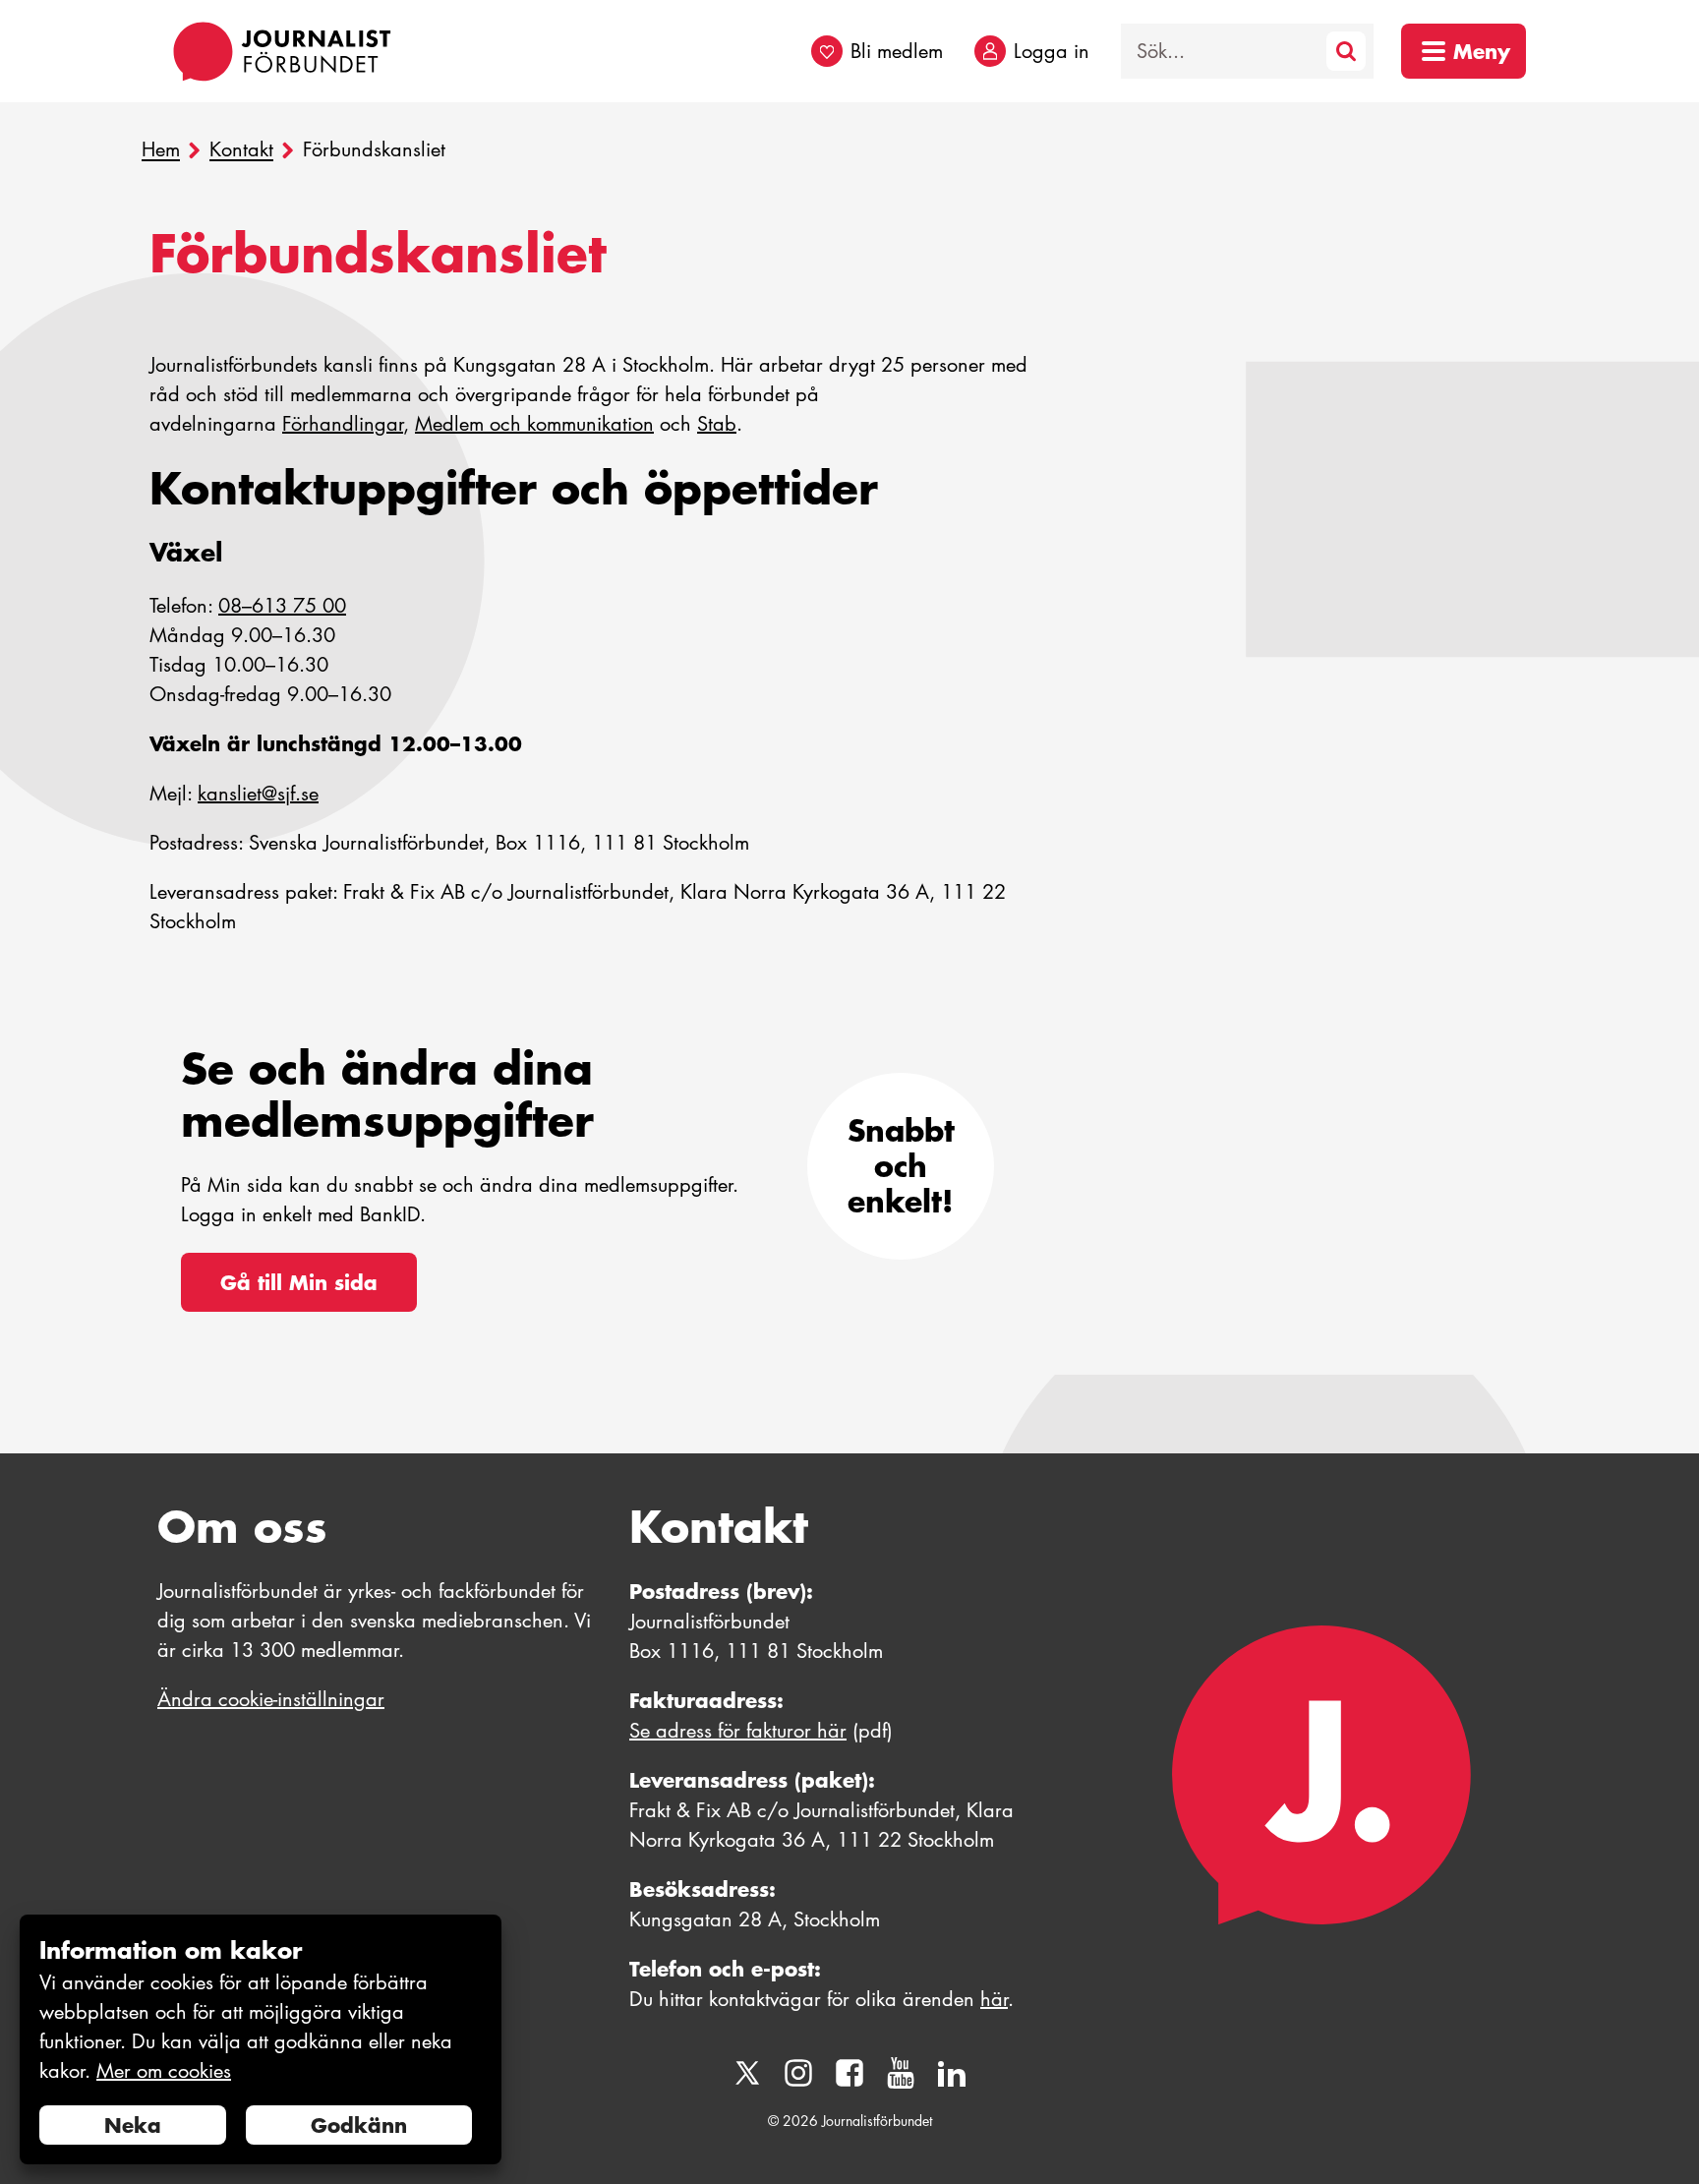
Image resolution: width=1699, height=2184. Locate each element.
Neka (133, 2125)
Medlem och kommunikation (534, 424)
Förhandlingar (343, 424)
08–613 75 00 (282, 606)
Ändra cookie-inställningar (271, 1699)
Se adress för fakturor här (738, 1731)
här (994, 1999)
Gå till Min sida (299, 1282)
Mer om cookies (164, 2071)
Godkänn (359, 2125)
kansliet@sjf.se (258, 794)
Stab (717, 424)
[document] (261, 2040)
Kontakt (241, 150)
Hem (161, 150)
